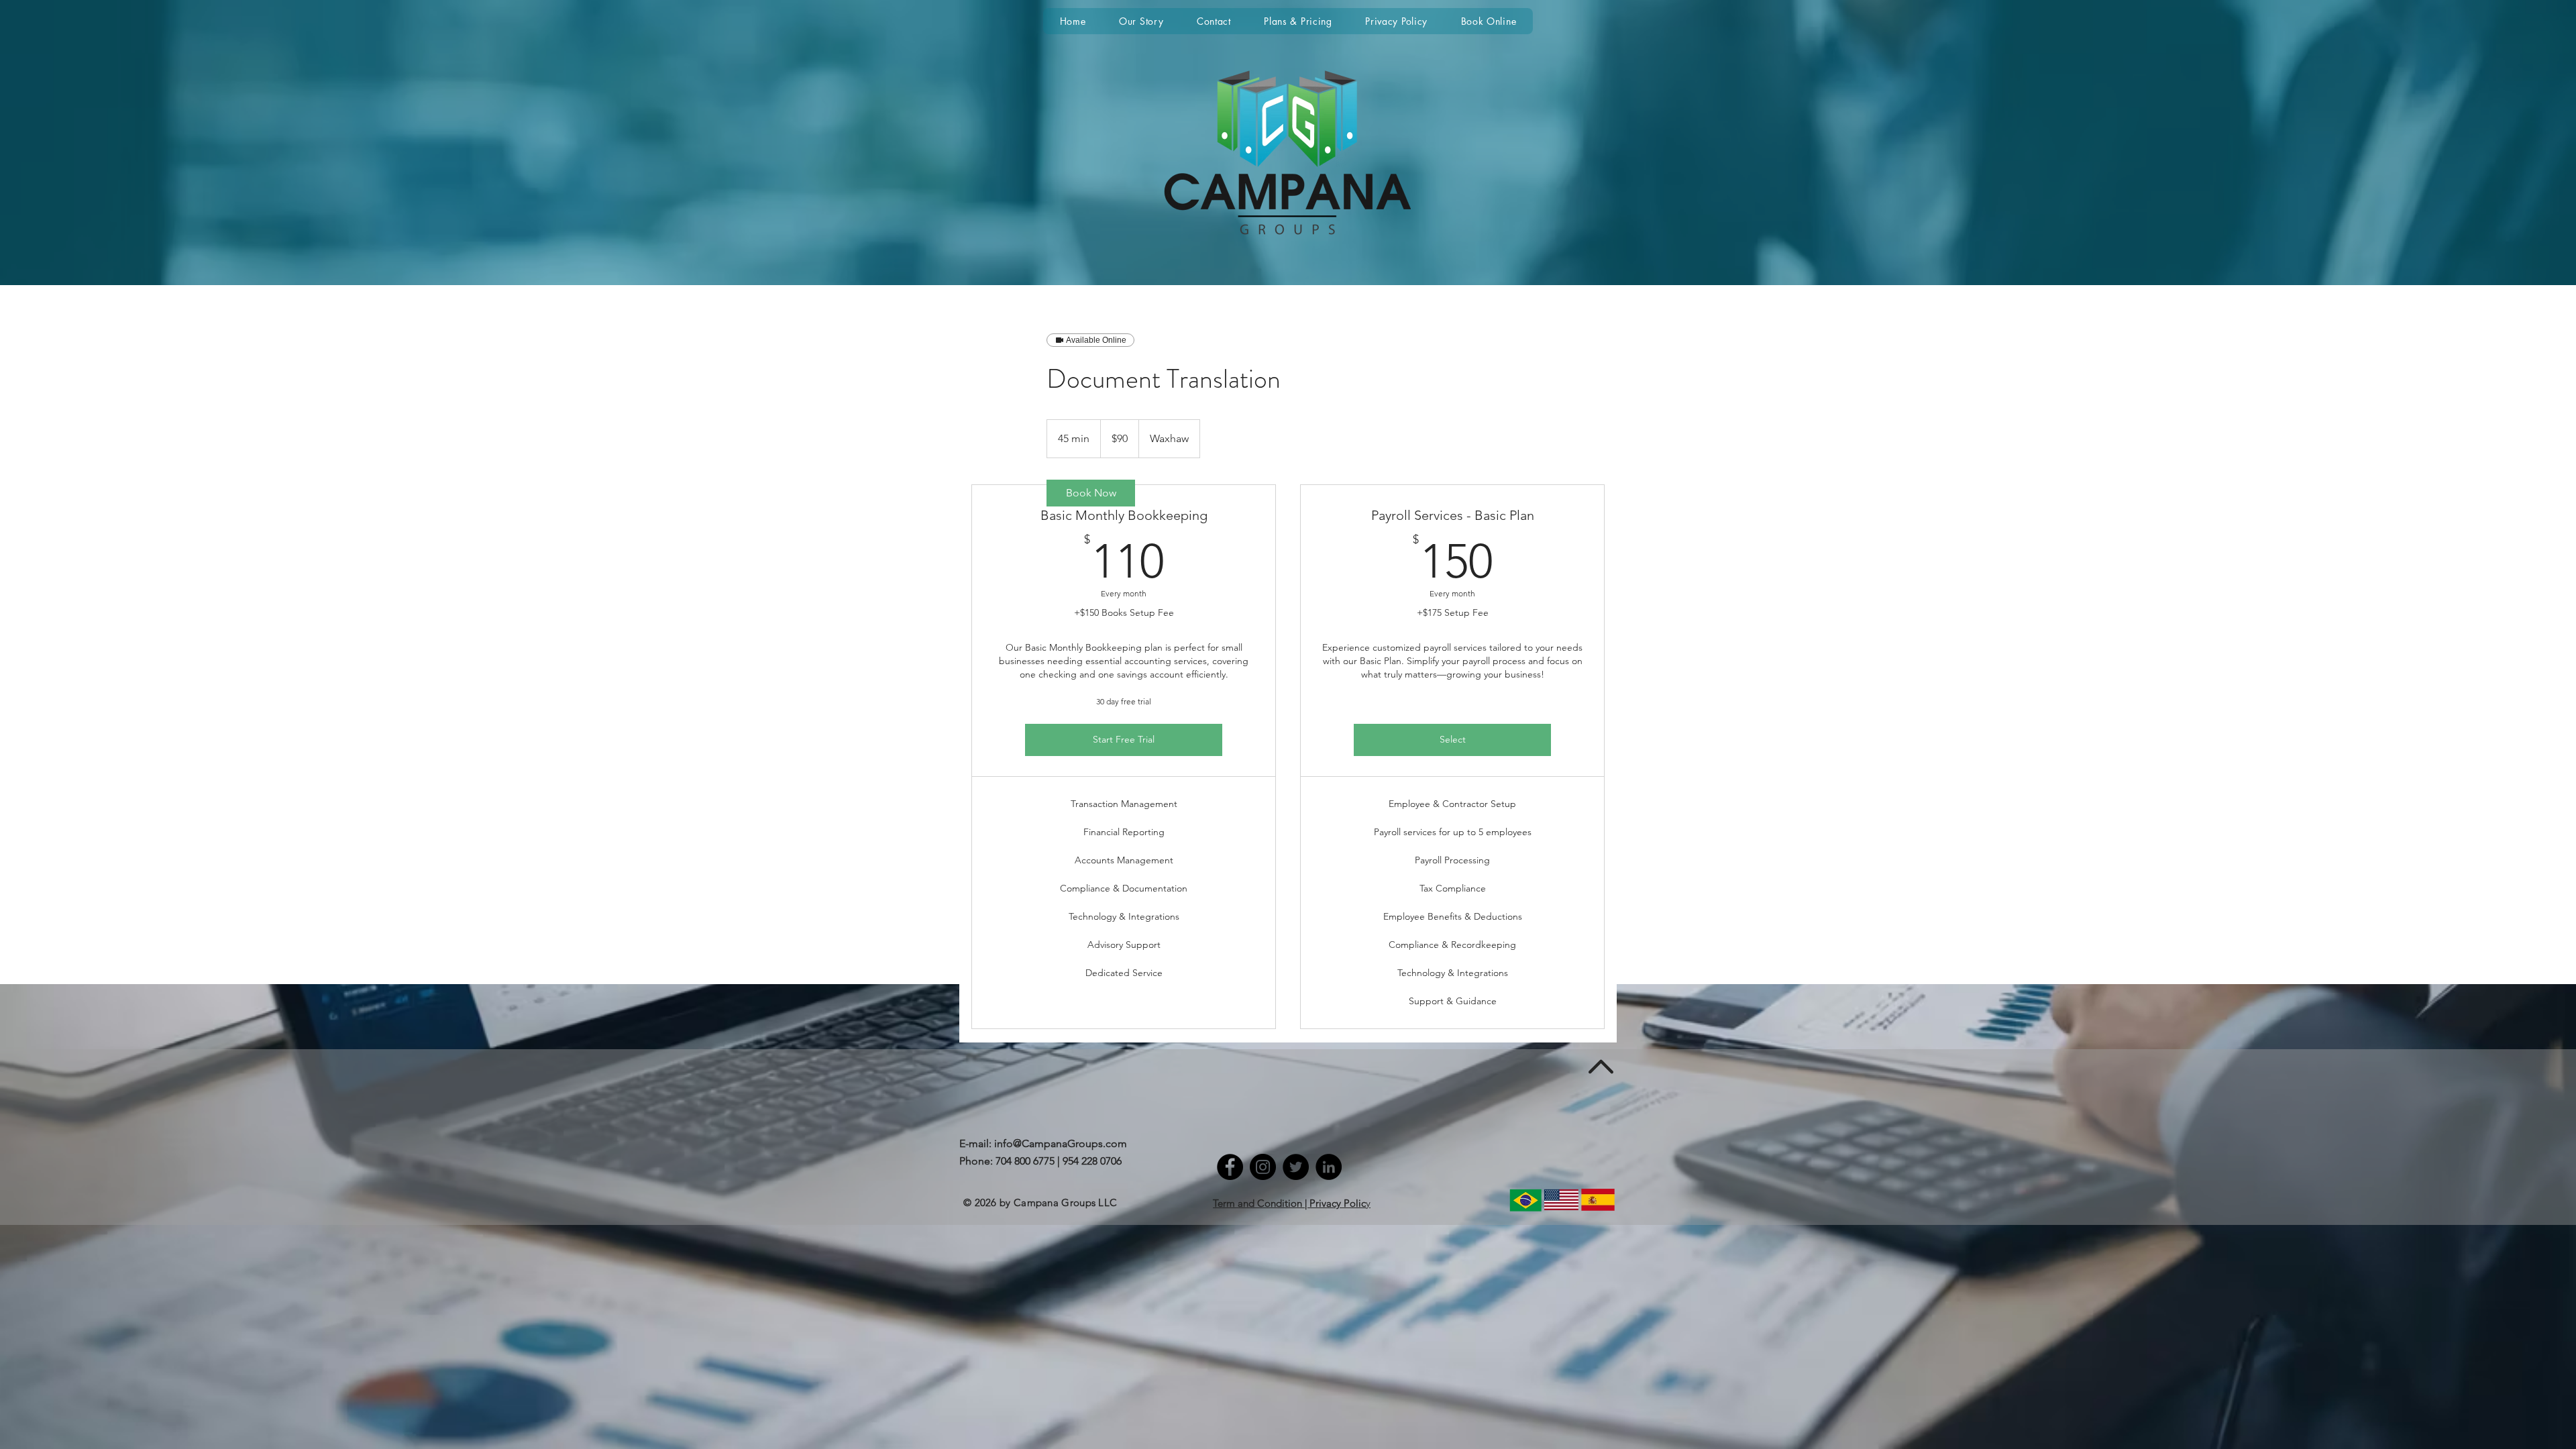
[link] (1091, 493)
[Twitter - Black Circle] (1296, 1167)
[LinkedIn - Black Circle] (1329, 1167)
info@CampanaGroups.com (1061, 1143)
